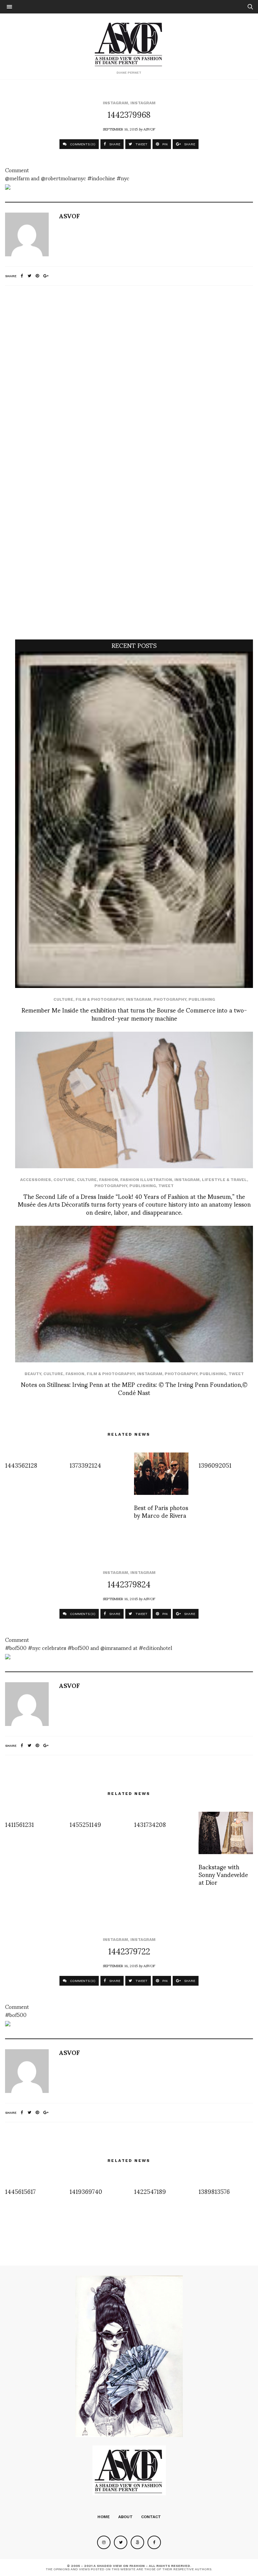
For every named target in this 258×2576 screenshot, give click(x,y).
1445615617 (20, 2191)
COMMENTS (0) (82, 144)
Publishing (202, 999)
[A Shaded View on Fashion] (129, 43)
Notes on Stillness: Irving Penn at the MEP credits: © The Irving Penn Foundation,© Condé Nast (134, 1388)
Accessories (36, 1180)
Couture (64, 1180)
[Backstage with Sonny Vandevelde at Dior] (226, 1833)
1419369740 (86, 2191)
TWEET (141, 144)
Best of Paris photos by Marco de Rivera (161, 1511)
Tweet (166, 1186)
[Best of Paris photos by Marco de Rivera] (161, 1474)
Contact (151, 2517)
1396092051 (215, 1465)
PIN (164, 144)
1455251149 (85, 1824)
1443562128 (21, 1465)
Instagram (115, 103)
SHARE (114, 144)
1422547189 (150, 2191)
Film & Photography (100, 999)
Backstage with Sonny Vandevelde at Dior (223, 1874)
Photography (170, 999)
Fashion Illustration (146, 1180)
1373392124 (85, 1465)
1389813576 (214, 2191)
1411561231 (19, 1824)
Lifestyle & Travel (224, 1180)
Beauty (33, 1374)
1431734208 (150, 1824)
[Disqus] (129, 380)
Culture (63, 999)
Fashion (109, 1180)
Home (104, 2517)
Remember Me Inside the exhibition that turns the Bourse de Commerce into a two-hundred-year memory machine (134, 1014)
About (125, 2517)
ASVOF (149, 129)
